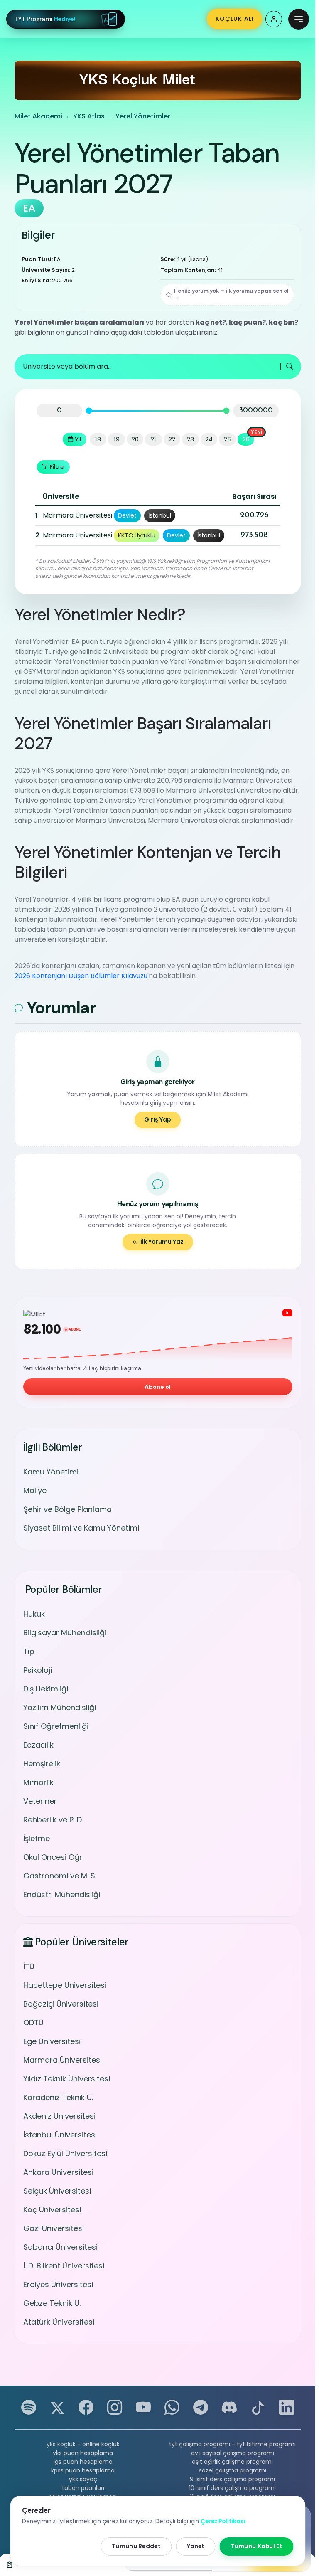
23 (190, 439)
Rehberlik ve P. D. (53, 1820)
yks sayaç (83, 2479)
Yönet (196, 2546)
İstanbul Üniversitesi (60, 2135)
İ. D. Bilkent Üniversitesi (64, 2266)
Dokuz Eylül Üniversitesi (65, 2153)
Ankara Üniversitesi (58, 2172)
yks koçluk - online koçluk (83, 2444)
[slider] (89, 410)
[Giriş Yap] (274, 19)
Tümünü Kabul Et (257, 2546)
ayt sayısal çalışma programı (233, 2453)
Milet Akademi (38, 116)
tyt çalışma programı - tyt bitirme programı (232, 2444)
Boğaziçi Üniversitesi (61, 2004)
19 (117, 439)
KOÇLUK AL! (235, 19)
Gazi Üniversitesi (54, 2228)
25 (228, 439)
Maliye (35, 1490)
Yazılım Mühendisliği (60, 1707)
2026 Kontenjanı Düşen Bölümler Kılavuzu (81, 976)
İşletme (37, 1838)
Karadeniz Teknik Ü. (58, 2097)
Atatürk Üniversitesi (59, 2322)
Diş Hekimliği (46, 1689)
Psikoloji (38, 1670)
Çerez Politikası (223, 2521)
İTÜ (29, 1966)
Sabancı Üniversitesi (60, 2247)
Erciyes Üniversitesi (58, 2284)
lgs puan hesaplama (83, 2462)
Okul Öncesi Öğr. (53, 1857)
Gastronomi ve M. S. (60, 1876)
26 (246, 439)
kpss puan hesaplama (83, 2470)
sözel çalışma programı (233, 2470)
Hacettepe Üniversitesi (65, 1985)
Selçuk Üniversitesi (57, 2191)
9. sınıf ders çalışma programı (232, 2479)
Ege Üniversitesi (52, 2041)
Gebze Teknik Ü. (52, 2303)
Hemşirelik (42, 1764)
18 (98, 439)
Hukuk (34, 1614)
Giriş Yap (158, 1119)
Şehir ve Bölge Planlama (67, 1509)
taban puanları (83, 2488)
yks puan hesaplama (83, 2453)
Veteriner (40, 1801)
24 (209, 439)
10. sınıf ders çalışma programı (232, 2488)
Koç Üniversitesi (52, 2210)
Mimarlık (38, 1782)
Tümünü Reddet (136, 2546)
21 (153, 439)
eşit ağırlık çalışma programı (232, 2462)
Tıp (29, 1651)
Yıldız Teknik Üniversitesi (67, 2079)
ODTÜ (33, 2023)
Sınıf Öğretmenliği (56, 1726)
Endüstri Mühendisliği (62, 1894)
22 (172, 439)
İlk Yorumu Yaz (162, 1242)
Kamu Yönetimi (51, 1472)
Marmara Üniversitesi (63, 2060)
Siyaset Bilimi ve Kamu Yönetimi (81, 1528)
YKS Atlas (89, 116)
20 (135, 439)
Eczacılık (38, 1745)
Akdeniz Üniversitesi (59, 2116)
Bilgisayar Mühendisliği (65, 1633)
